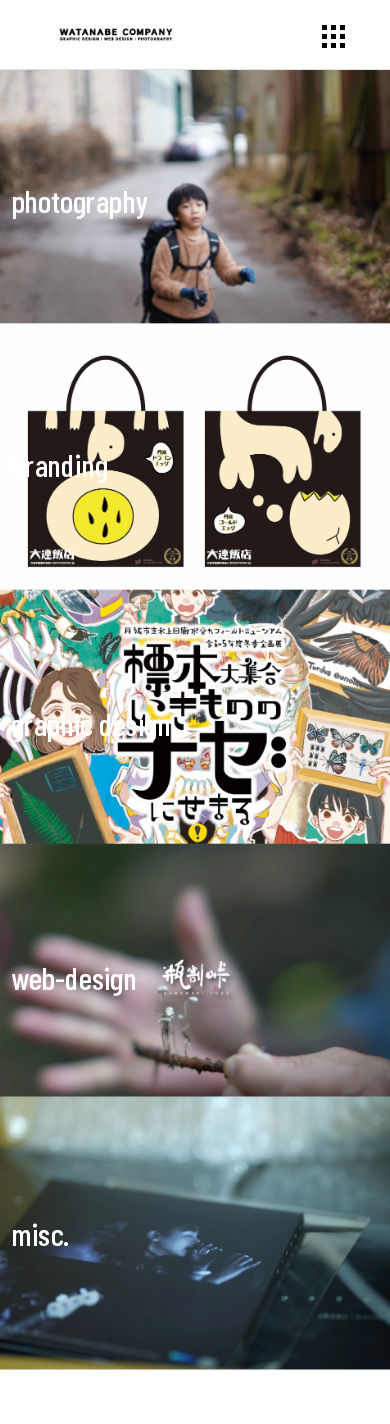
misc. (40, 1235)
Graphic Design (91, 724)
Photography (80, 201)
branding (59, 465)
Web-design (74, 978)
